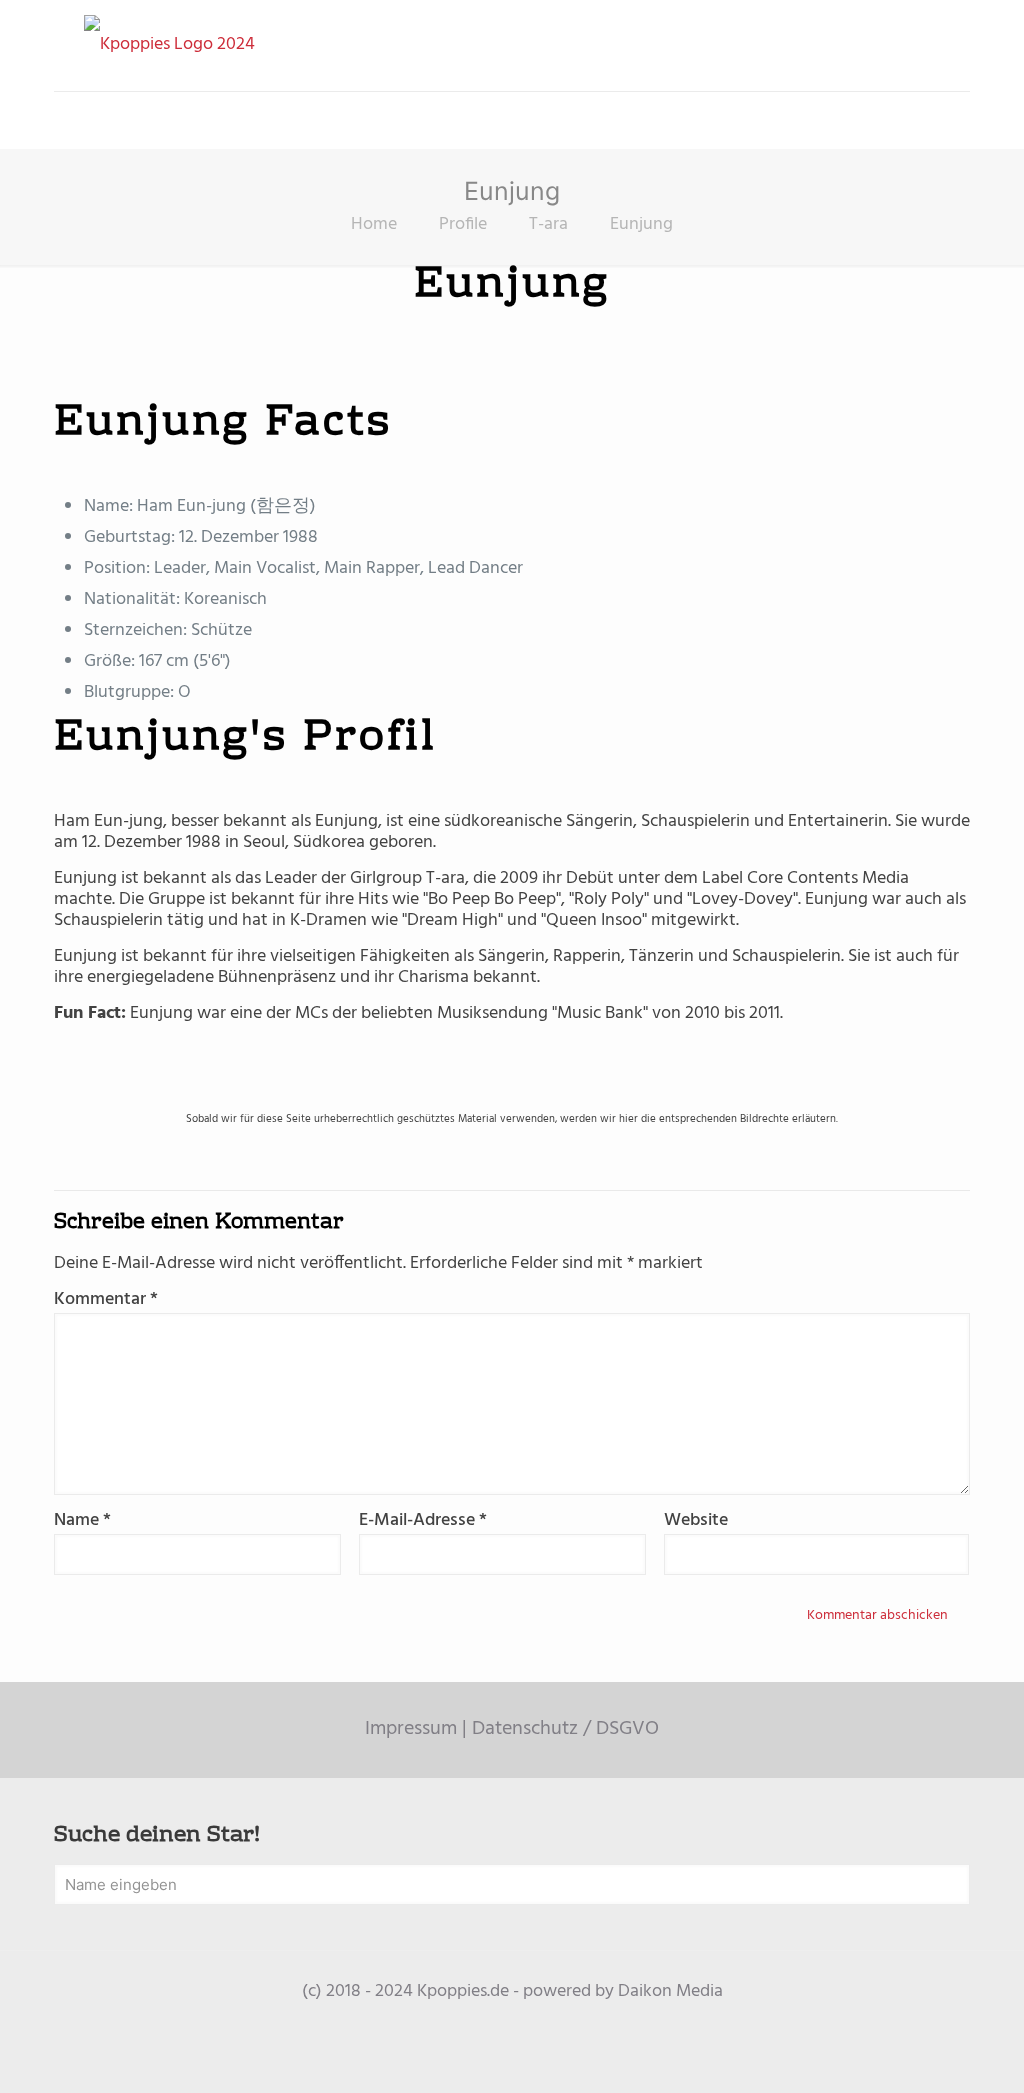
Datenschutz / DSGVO (565, 1729)
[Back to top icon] (928, 2052)
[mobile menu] (71, 120)
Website (696, 1520)
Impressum (411, 1729)
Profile (463, 224)
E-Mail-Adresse (423, 1520)
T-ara (548, 224)
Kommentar (106, 1299)
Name (82, 1520)
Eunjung (641, 224)
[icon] (512, 2023)
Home (374, 224)
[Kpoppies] (169, 45)
